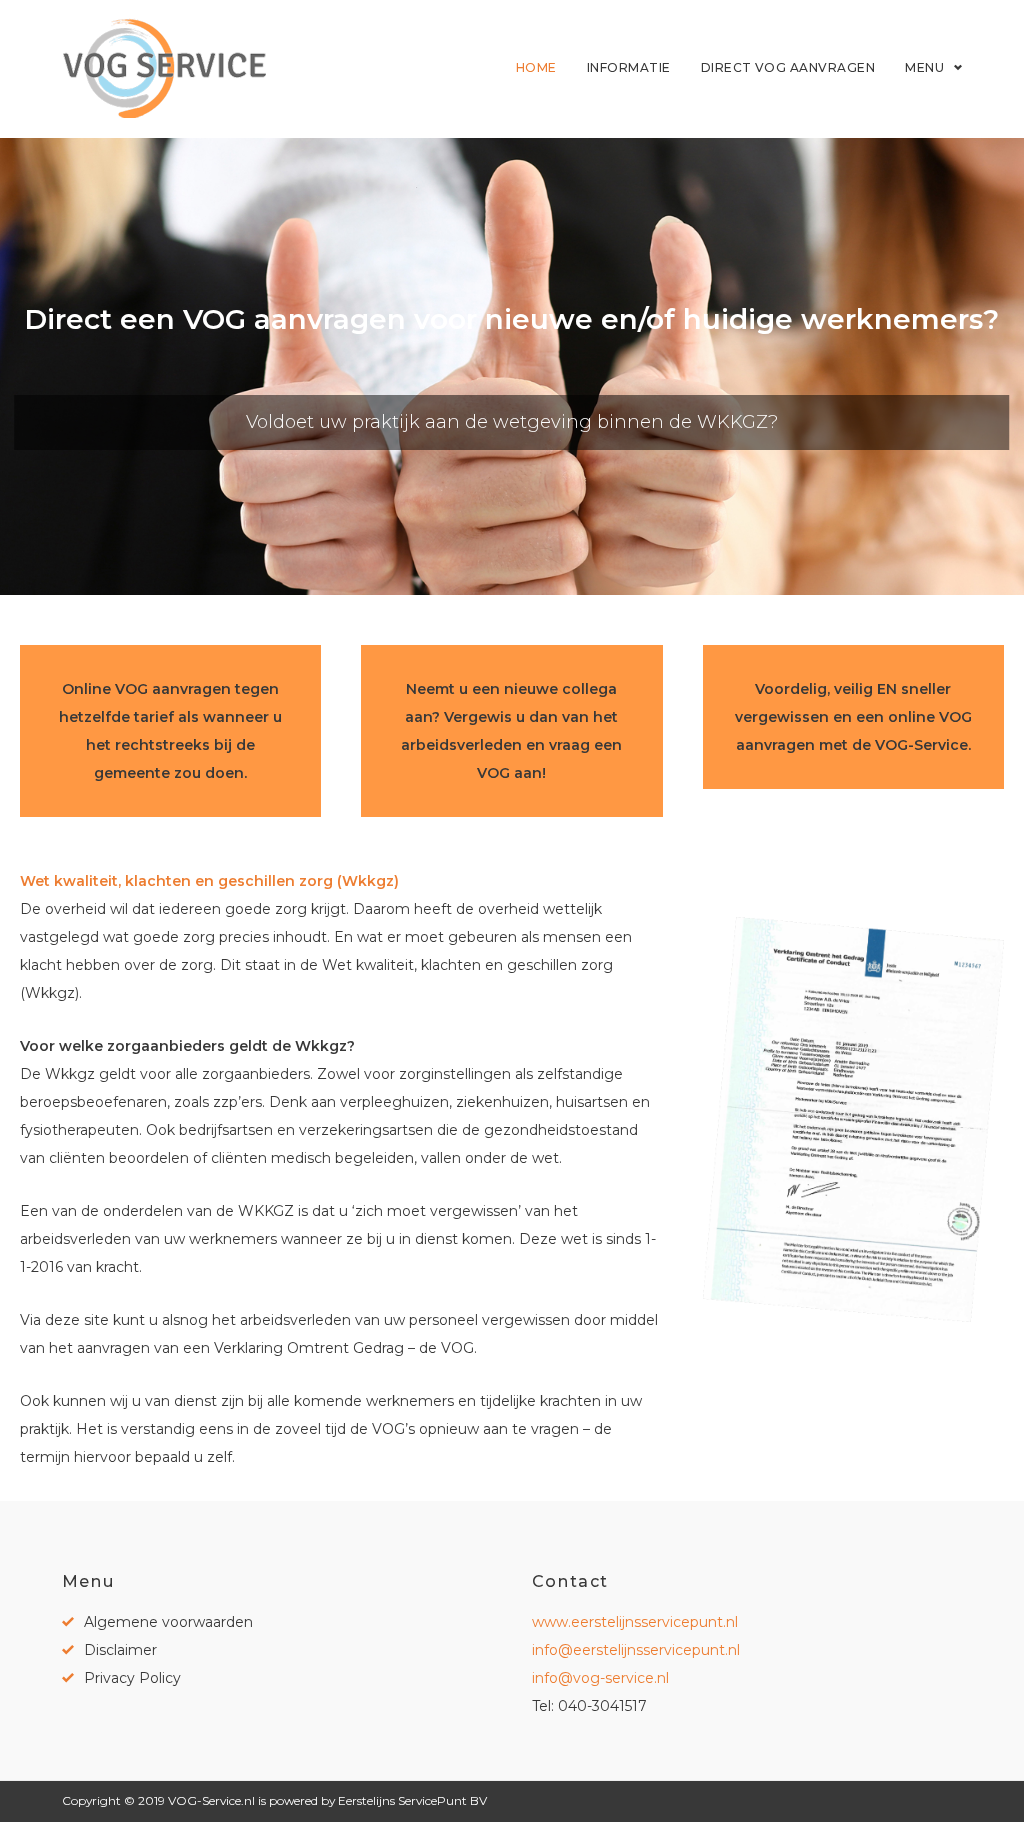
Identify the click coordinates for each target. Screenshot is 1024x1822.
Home (536, 67)
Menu (924, 67)
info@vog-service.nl (600, 1678)
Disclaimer (120, 1650)
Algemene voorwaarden (168, 1622)
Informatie (629, 67)
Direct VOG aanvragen (788, 67)
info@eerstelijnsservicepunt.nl (636, 1650)
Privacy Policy (132, 1678)
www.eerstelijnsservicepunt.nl (635, 1622)
